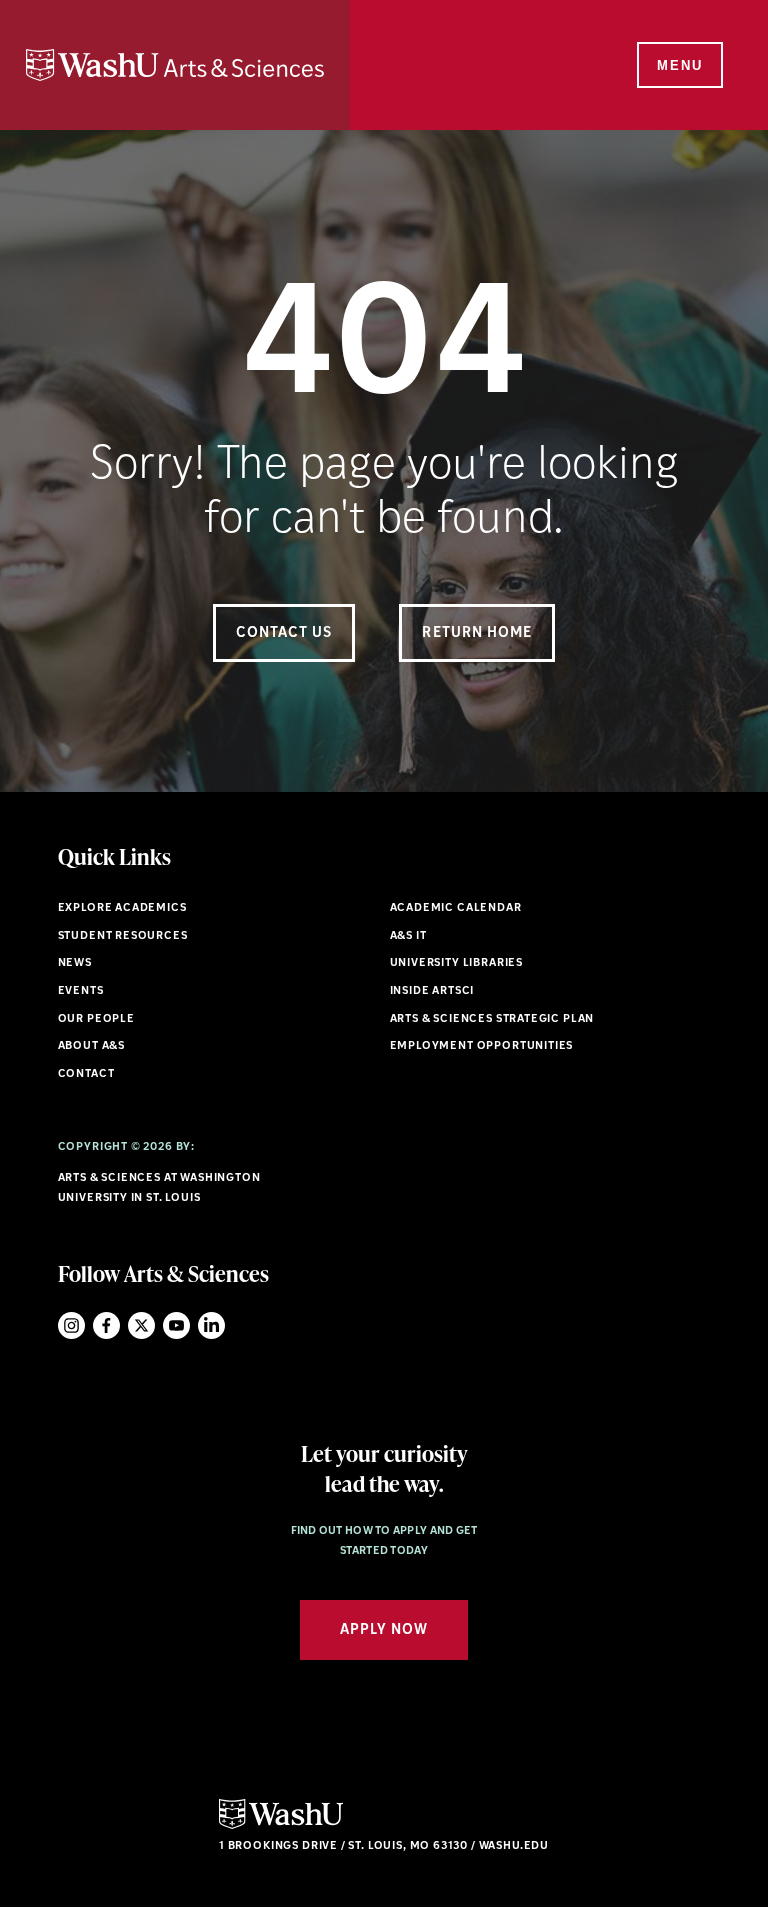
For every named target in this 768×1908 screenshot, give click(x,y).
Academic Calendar (456, 908)
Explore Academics (122, 908)
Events (81, 991)
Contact (86, 1074)
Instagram (71, 1325)
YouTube (176, 1325)
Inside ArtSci (432, 991)
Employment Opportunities (482, 1046)
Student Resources (123, 936)
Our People (96, 1019)
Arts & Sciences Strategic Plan (492, 1019)
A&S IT (408, 936)
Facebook (106, 1325)
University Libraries (457, 963)
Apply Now (384, 1630)
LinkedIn (211, 1325)
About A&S (91, 1046)
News (75, 963)
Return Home (477, 633)
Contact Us (284, 633)
